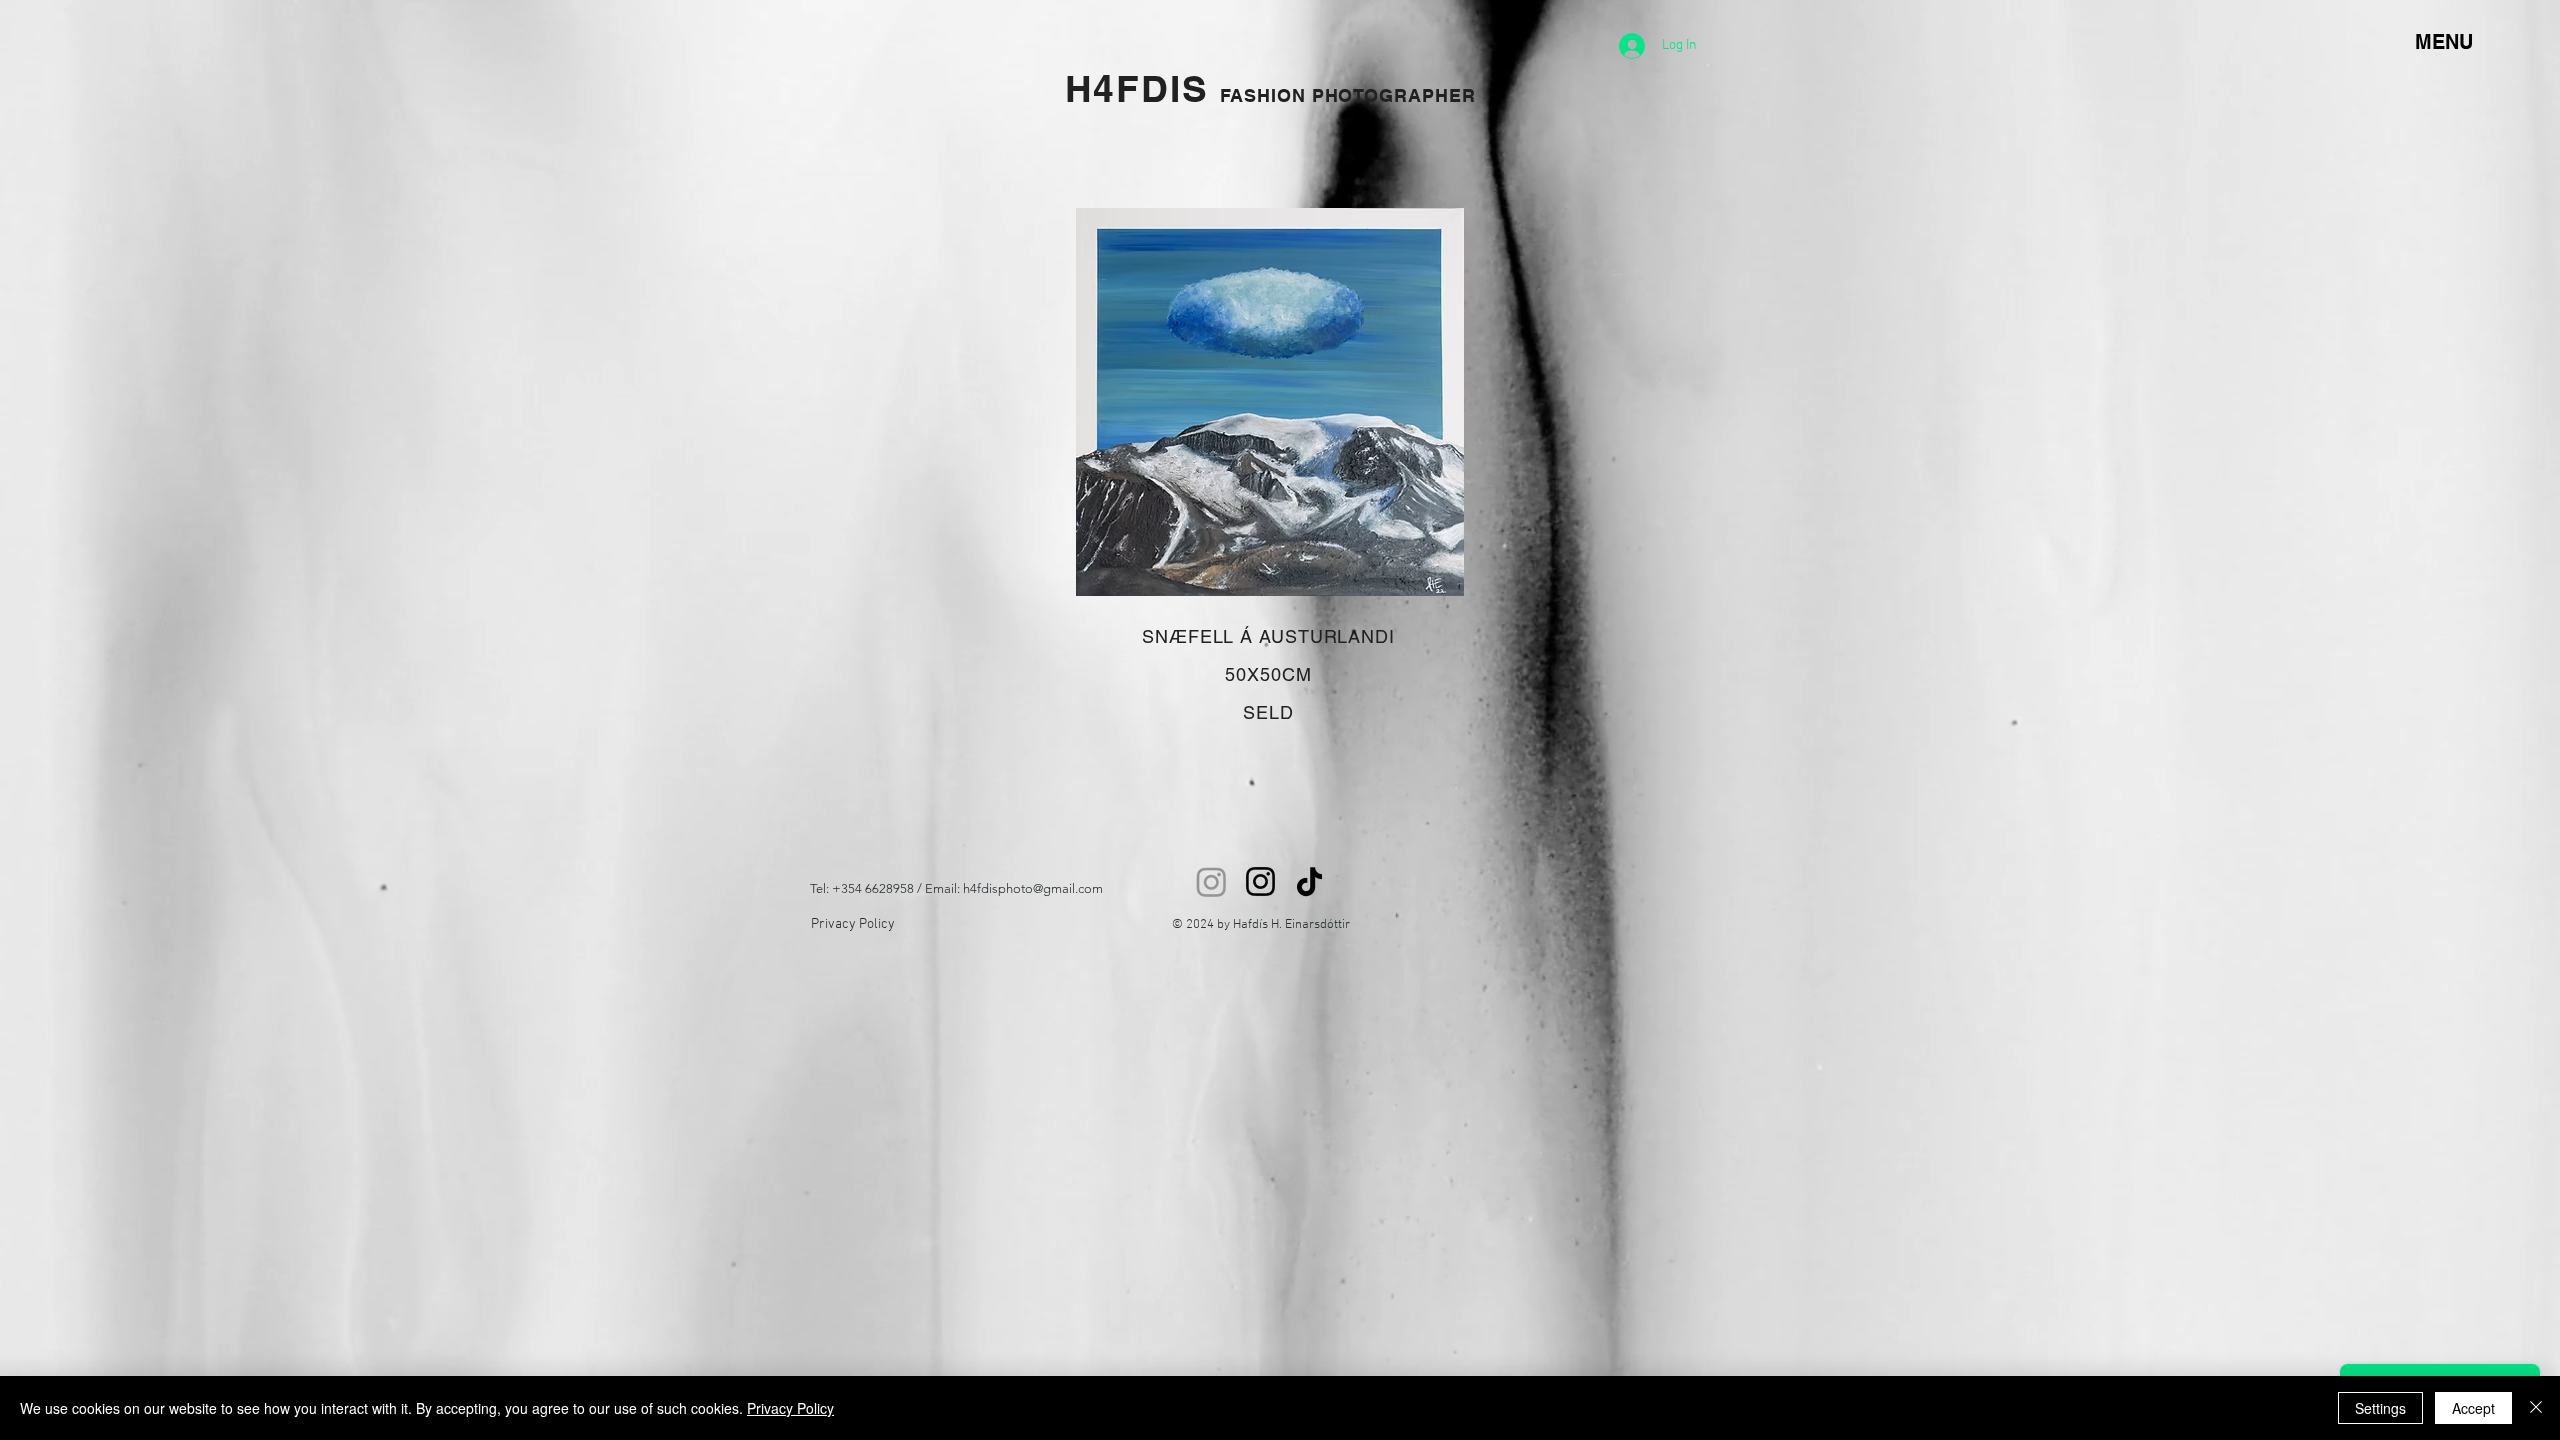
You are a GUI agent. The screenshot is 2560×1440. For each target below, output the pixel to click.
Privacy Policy (853, 924)
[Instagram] (1211, 881)
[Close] (2536, 1408)
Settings (2380, 1408)
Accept (2473, 1408)
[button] (1270, 402)
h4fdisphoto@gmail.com (1033, 888)
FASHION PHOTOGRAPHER (1347, 95)
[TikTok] (1309, 881)
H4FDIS (1143, 88)
